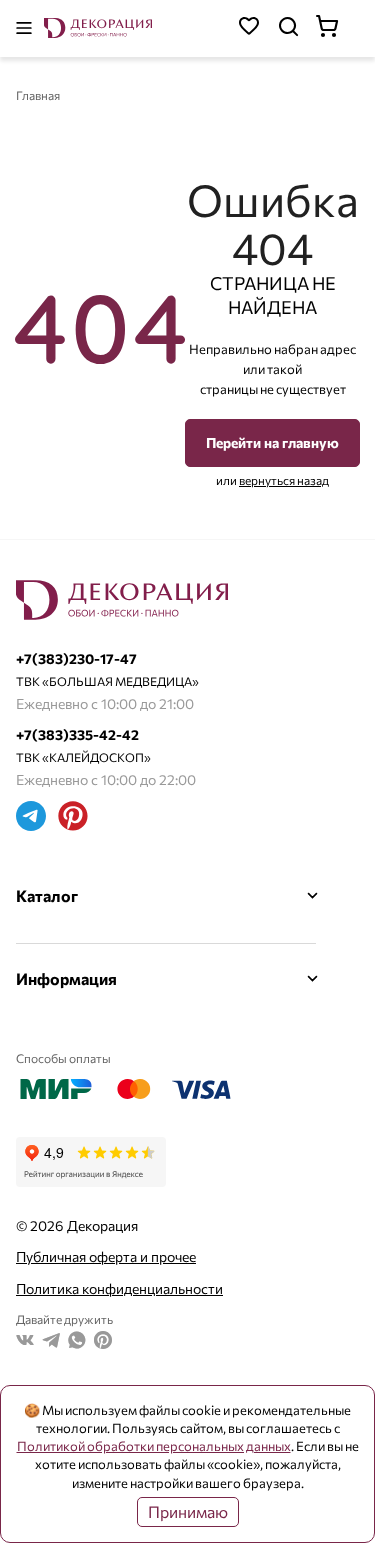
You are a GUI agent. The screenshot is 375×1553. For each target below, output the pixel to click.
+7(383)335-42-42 (77, 734)
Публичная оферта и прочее (106, 1256)
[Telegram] (31, 818)
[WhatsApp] (77, 1342)
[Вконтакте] (25, 1342)
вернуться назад (284, 480)
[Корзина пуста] (337, 28)
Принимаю (188, 1511)
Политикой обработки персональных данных (154, 1446)
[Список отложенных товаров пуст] (249, 28)
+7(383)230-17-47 (76, 658)
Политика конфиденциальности (119, 1288)
